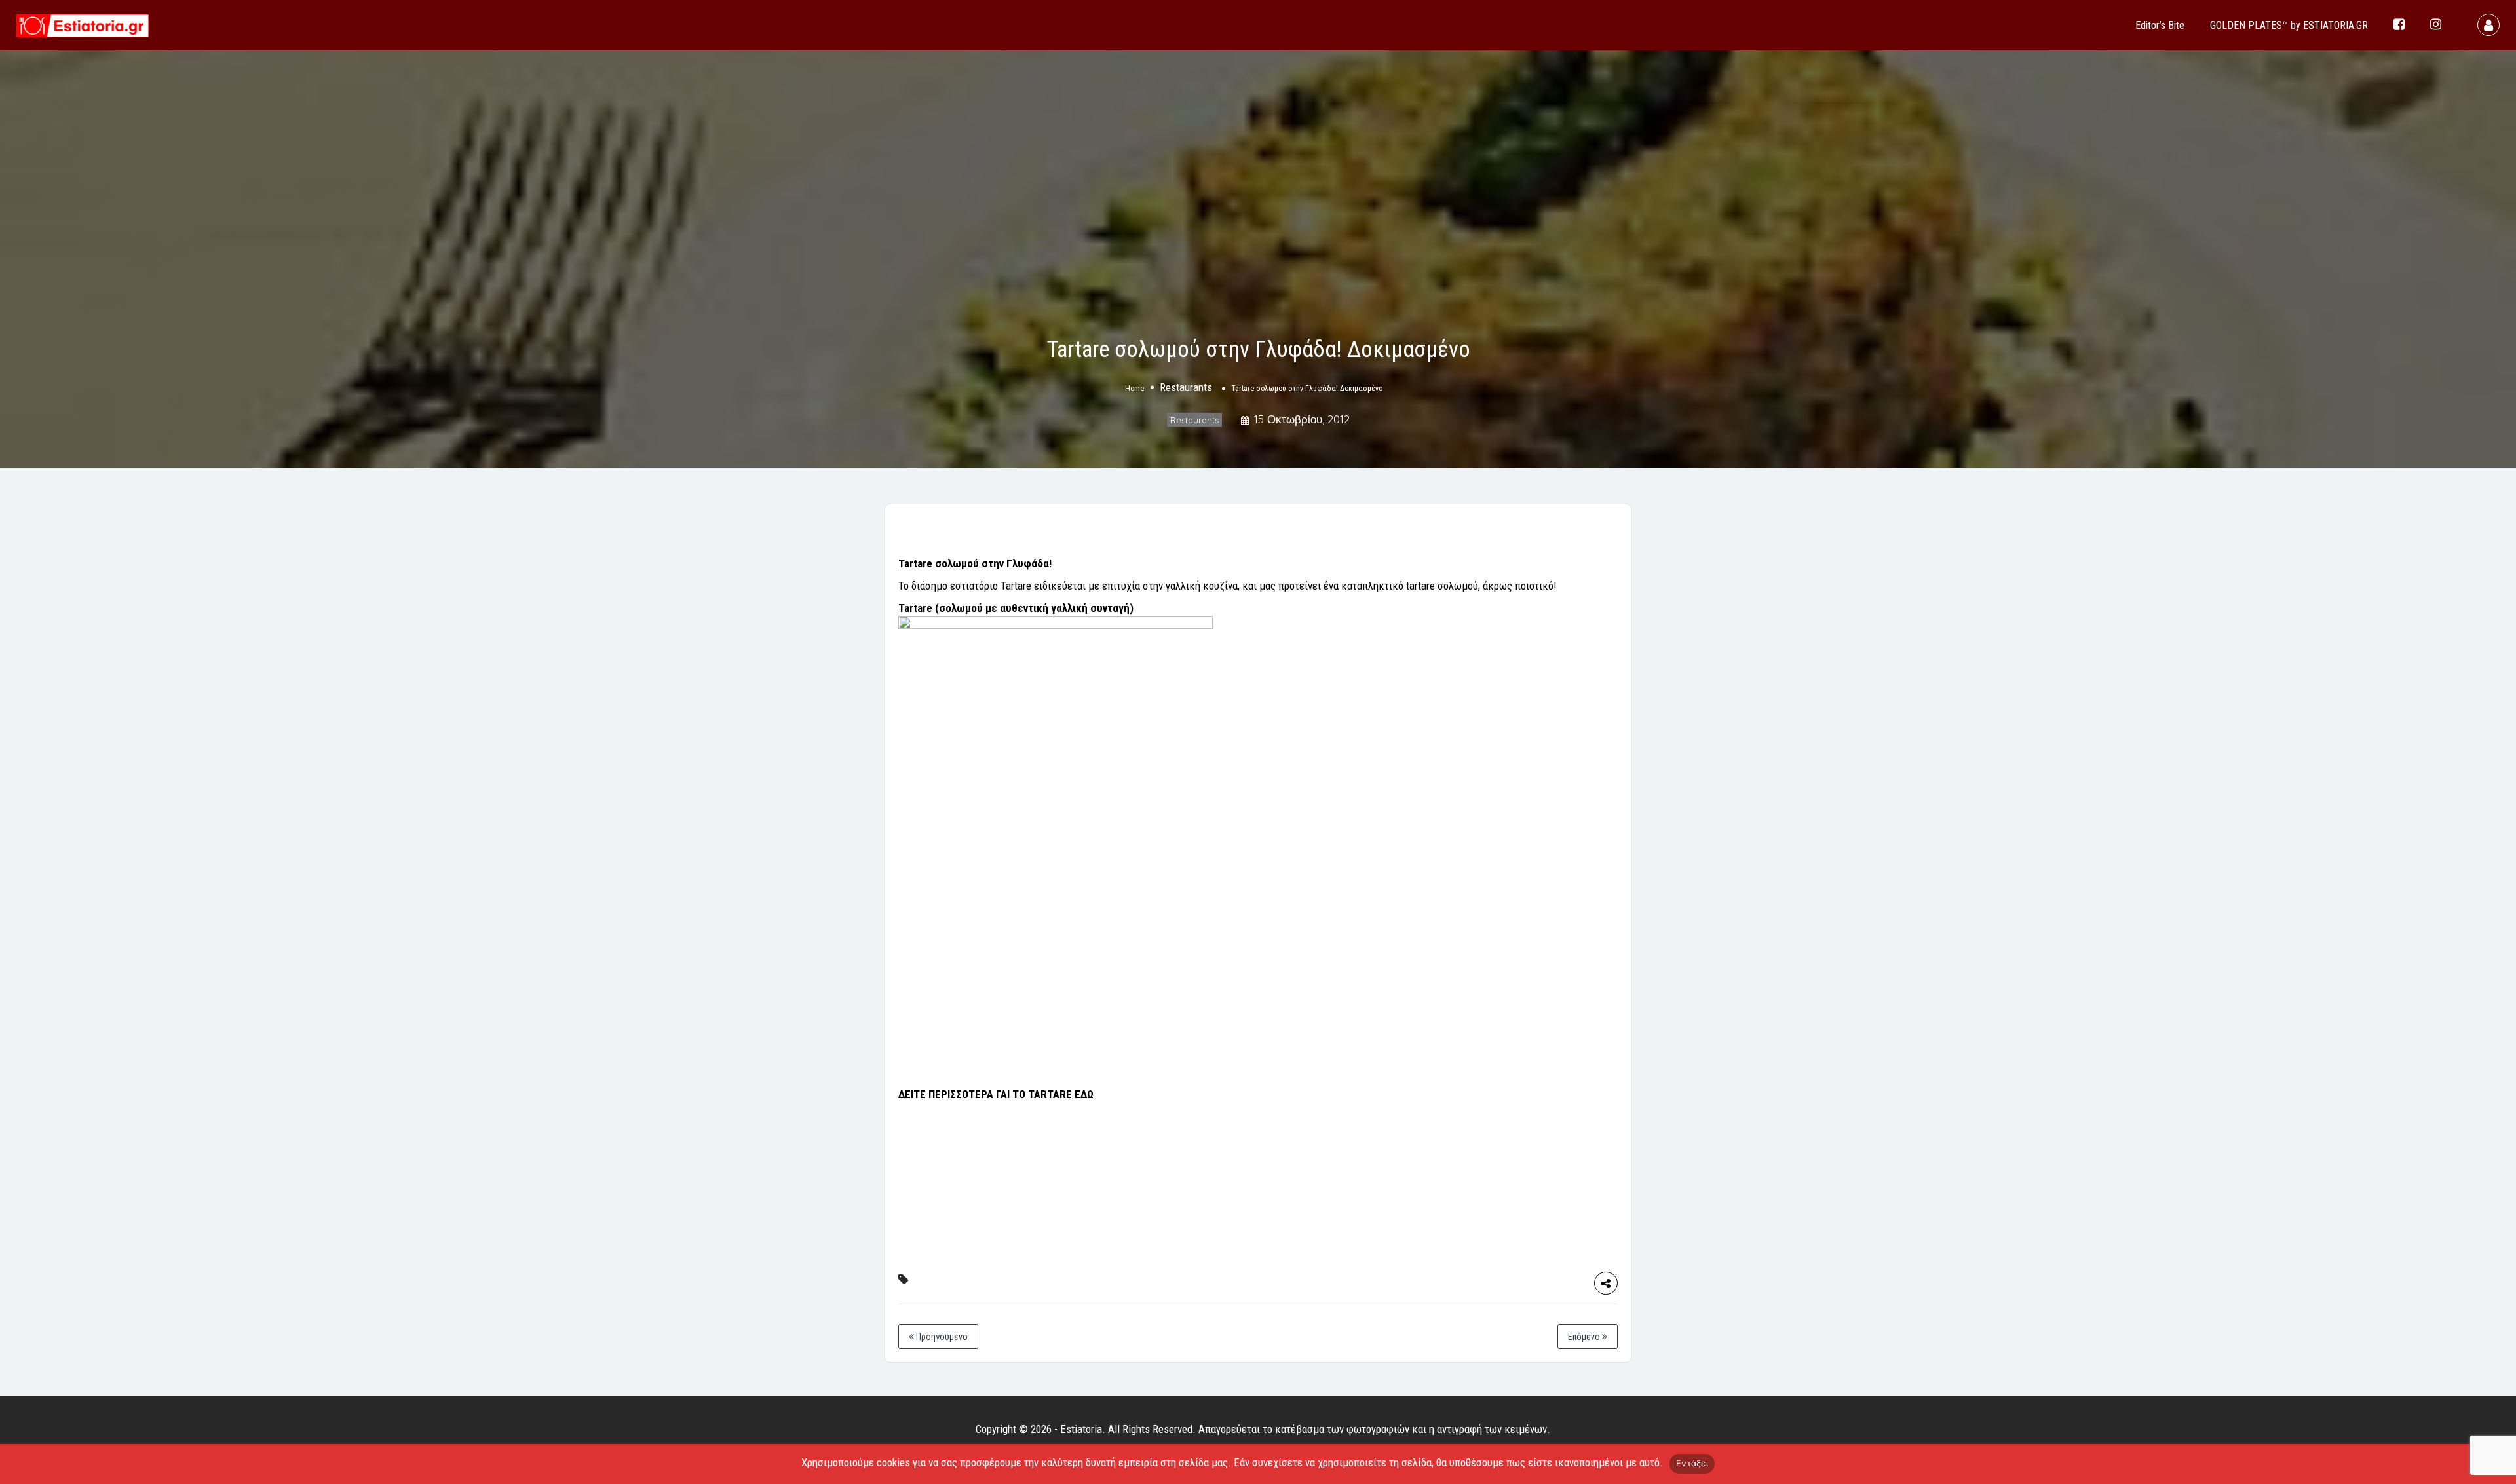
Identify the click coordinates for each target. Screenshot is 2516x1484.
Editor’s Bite (2160, 25)
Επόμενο (1585, 1337)
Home (1134, 389)
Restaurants (1186, 388)
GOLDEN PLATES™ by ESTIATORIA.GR (2289, 25)
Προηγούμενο (941, 1337)
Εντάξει (1692, 1463)
